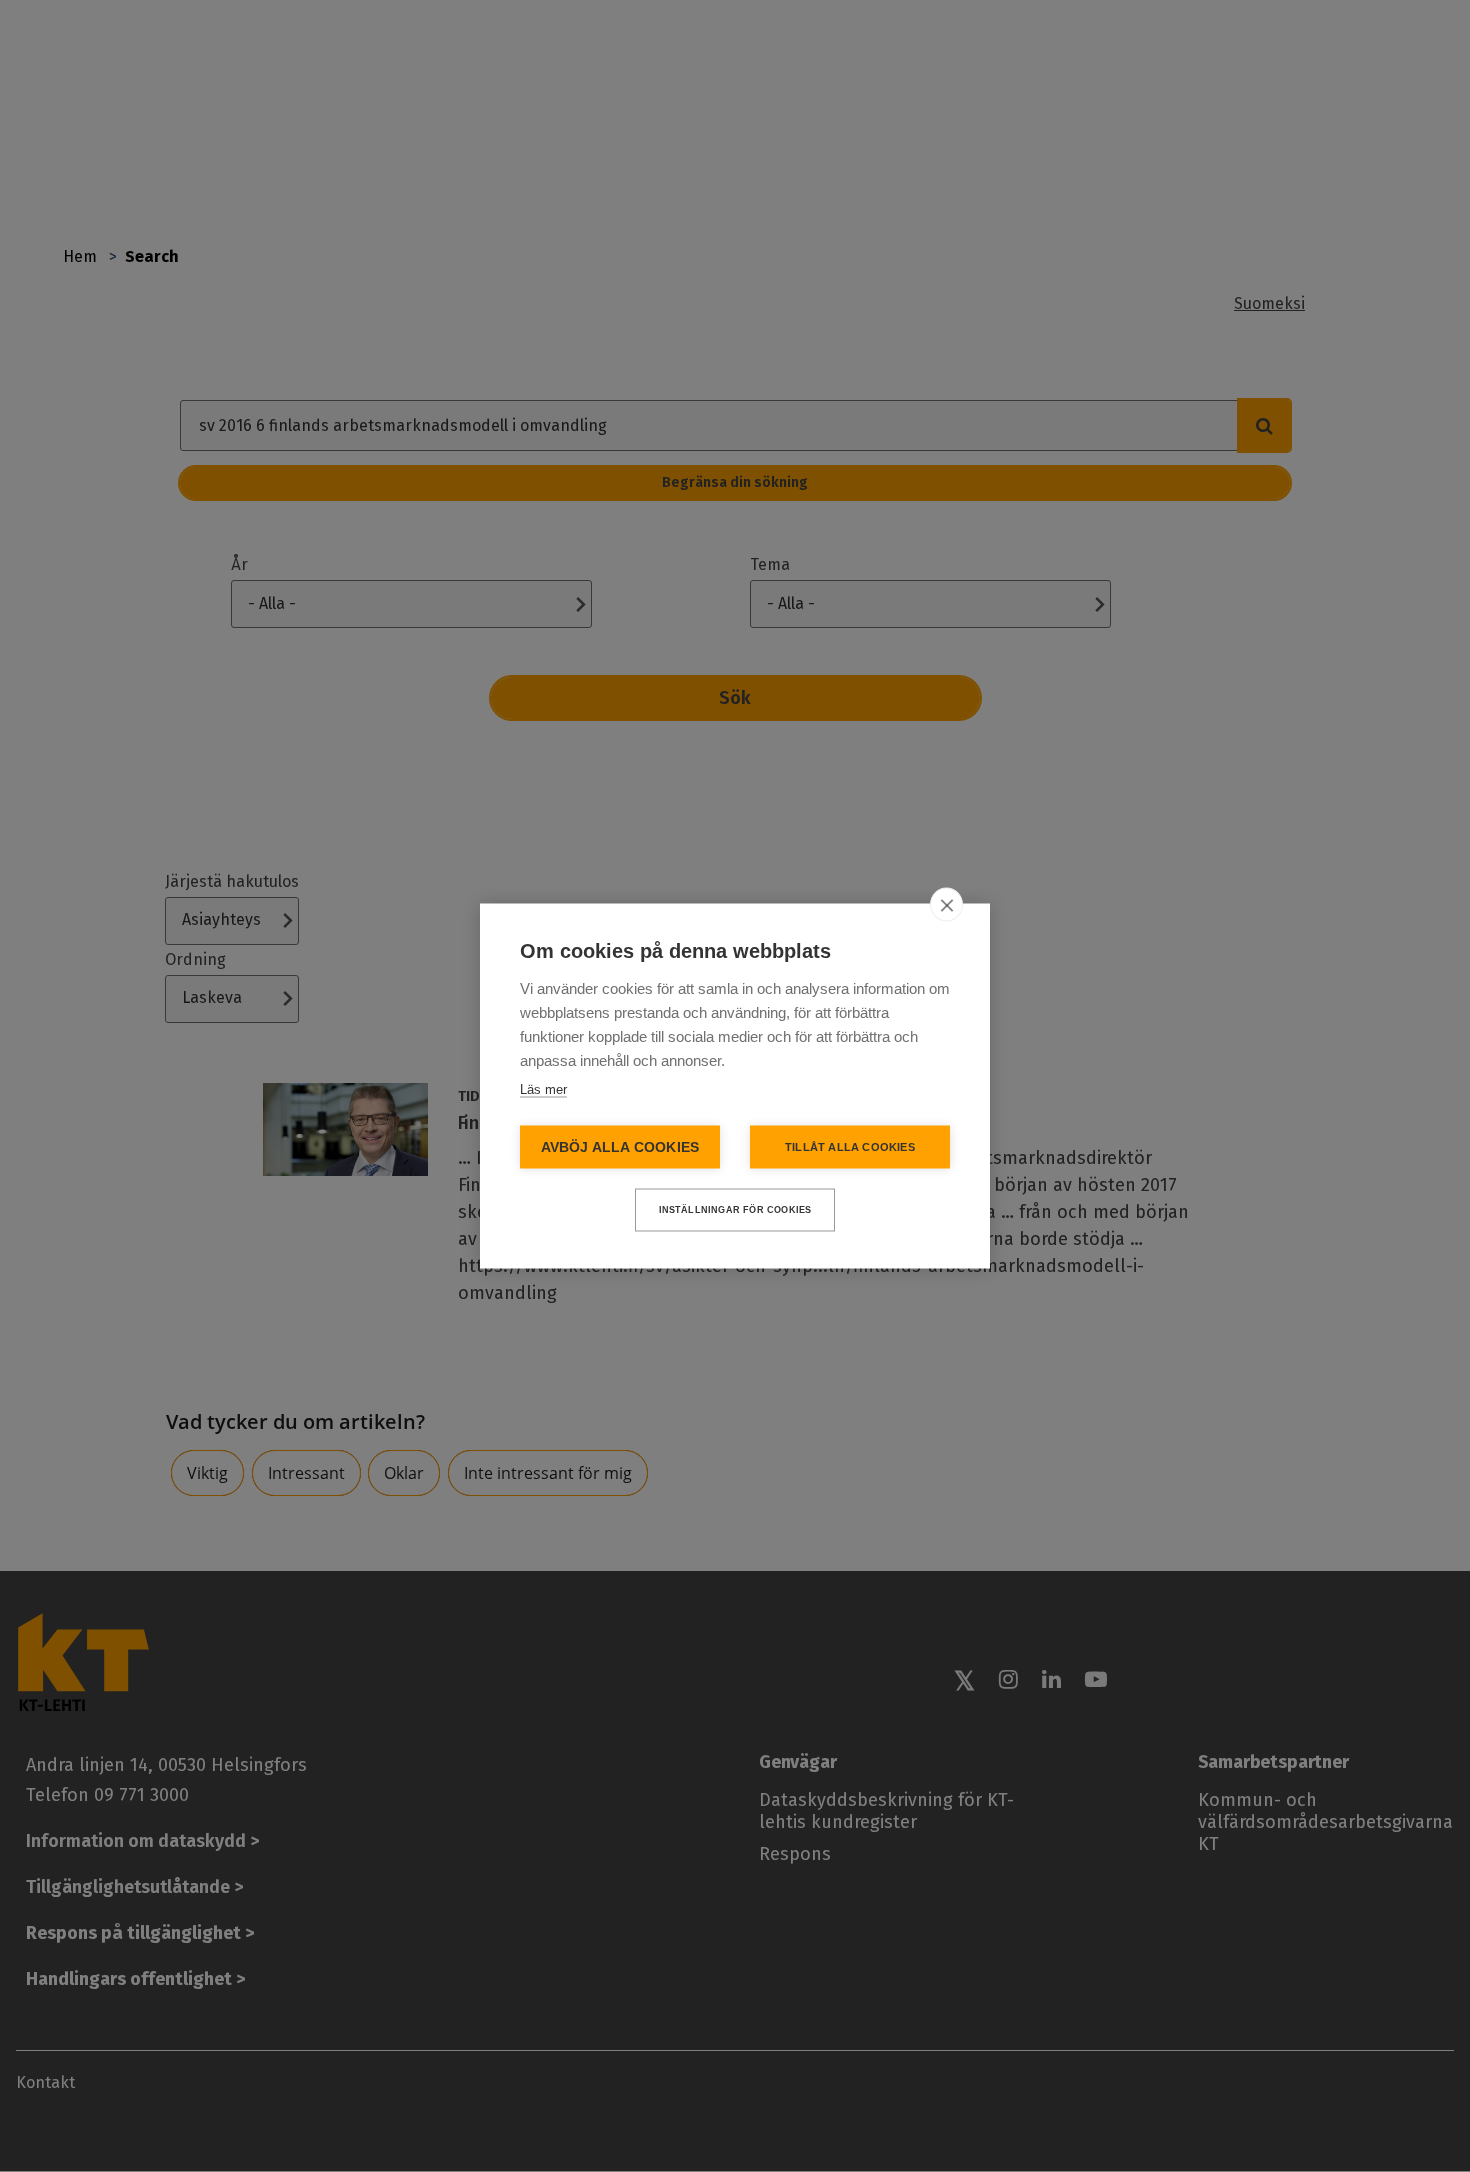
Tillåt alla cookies (850, 1147)
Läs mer (543, 1089)
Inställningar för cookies (735, 1210)
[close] (946, 905)
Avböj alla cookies (620, 1147)
